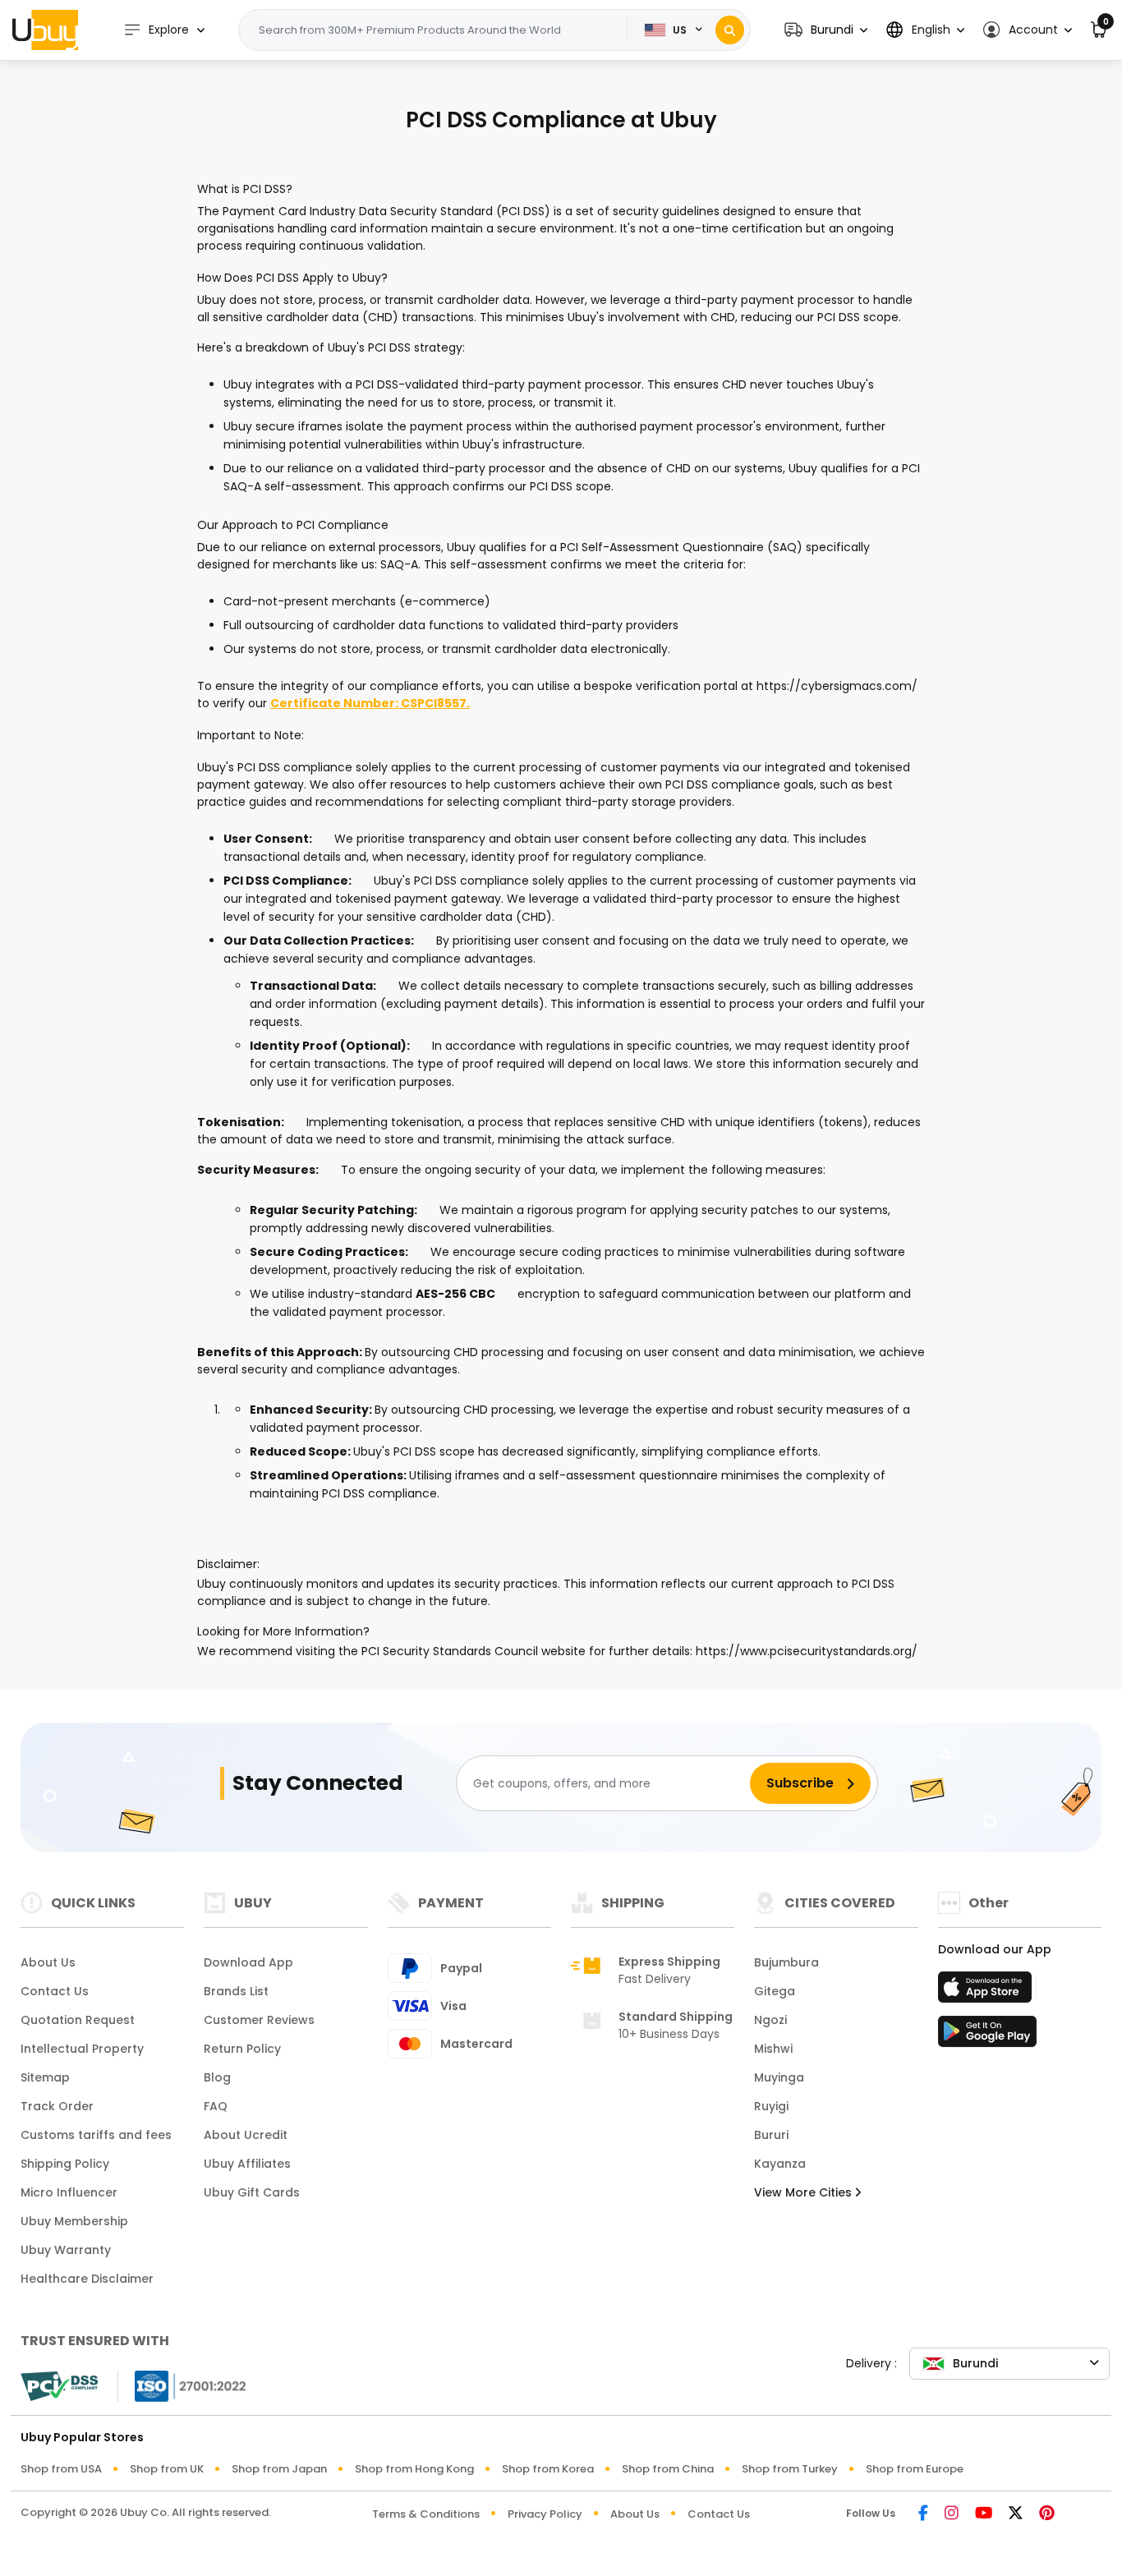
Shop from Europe (915, 2469)
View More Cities (805, 2192)
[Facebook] (923, 2514)
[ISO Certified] (182, 2385)
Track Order (57, 2106)
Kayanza (780, 2164)
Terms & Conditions (426, 2514)
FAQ (216, 2106)
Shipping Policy (65, 2164)
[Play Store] (987, 2036)
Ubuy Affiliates (247, 2164)
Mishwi (773, 2049)
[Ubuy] (45, 30)
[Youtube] (984, 2514)
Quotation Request (78, 2020)
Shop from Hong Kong (414, 2469)
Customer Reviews (259, 2020)
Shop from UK (167, 2469)
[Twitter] (1016, 2514)
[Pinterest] (1047, 2514)
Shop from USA (61, 2469)
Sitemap (45, 2077)
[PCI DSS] (59, 2386)
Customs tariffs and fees (96, 2135)
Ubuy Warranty (66, 2250)
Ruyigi (771, 2106)
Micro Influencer (69, 2192)
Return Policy (242, 2049)
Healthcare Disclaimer (87, 2279)
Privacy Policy (545, 2514)
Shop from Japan (279, 2469)
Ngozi (770, 2020)
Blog (217, 2077)
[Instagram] (952, 2514)
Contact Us (55, 1991)
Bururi (771, 2135)
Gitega (775, 1991)
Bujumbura (786, 1962)
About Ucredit (246, 2135)
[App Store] (987, 1992)
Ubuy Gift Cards (252, 2192)
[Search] (730, 30)
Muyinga (779, 2077)
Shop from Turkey (790, 2469)
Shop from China (668, 2469)
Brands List (236, 1991)
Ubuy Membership (74, 2221)
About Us (48, 1962)
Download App (248, 1962)
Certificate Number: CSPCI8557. (370, 703)
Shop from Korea (548, 2469)
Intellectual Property (82, 2049)
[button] (826, 30)
